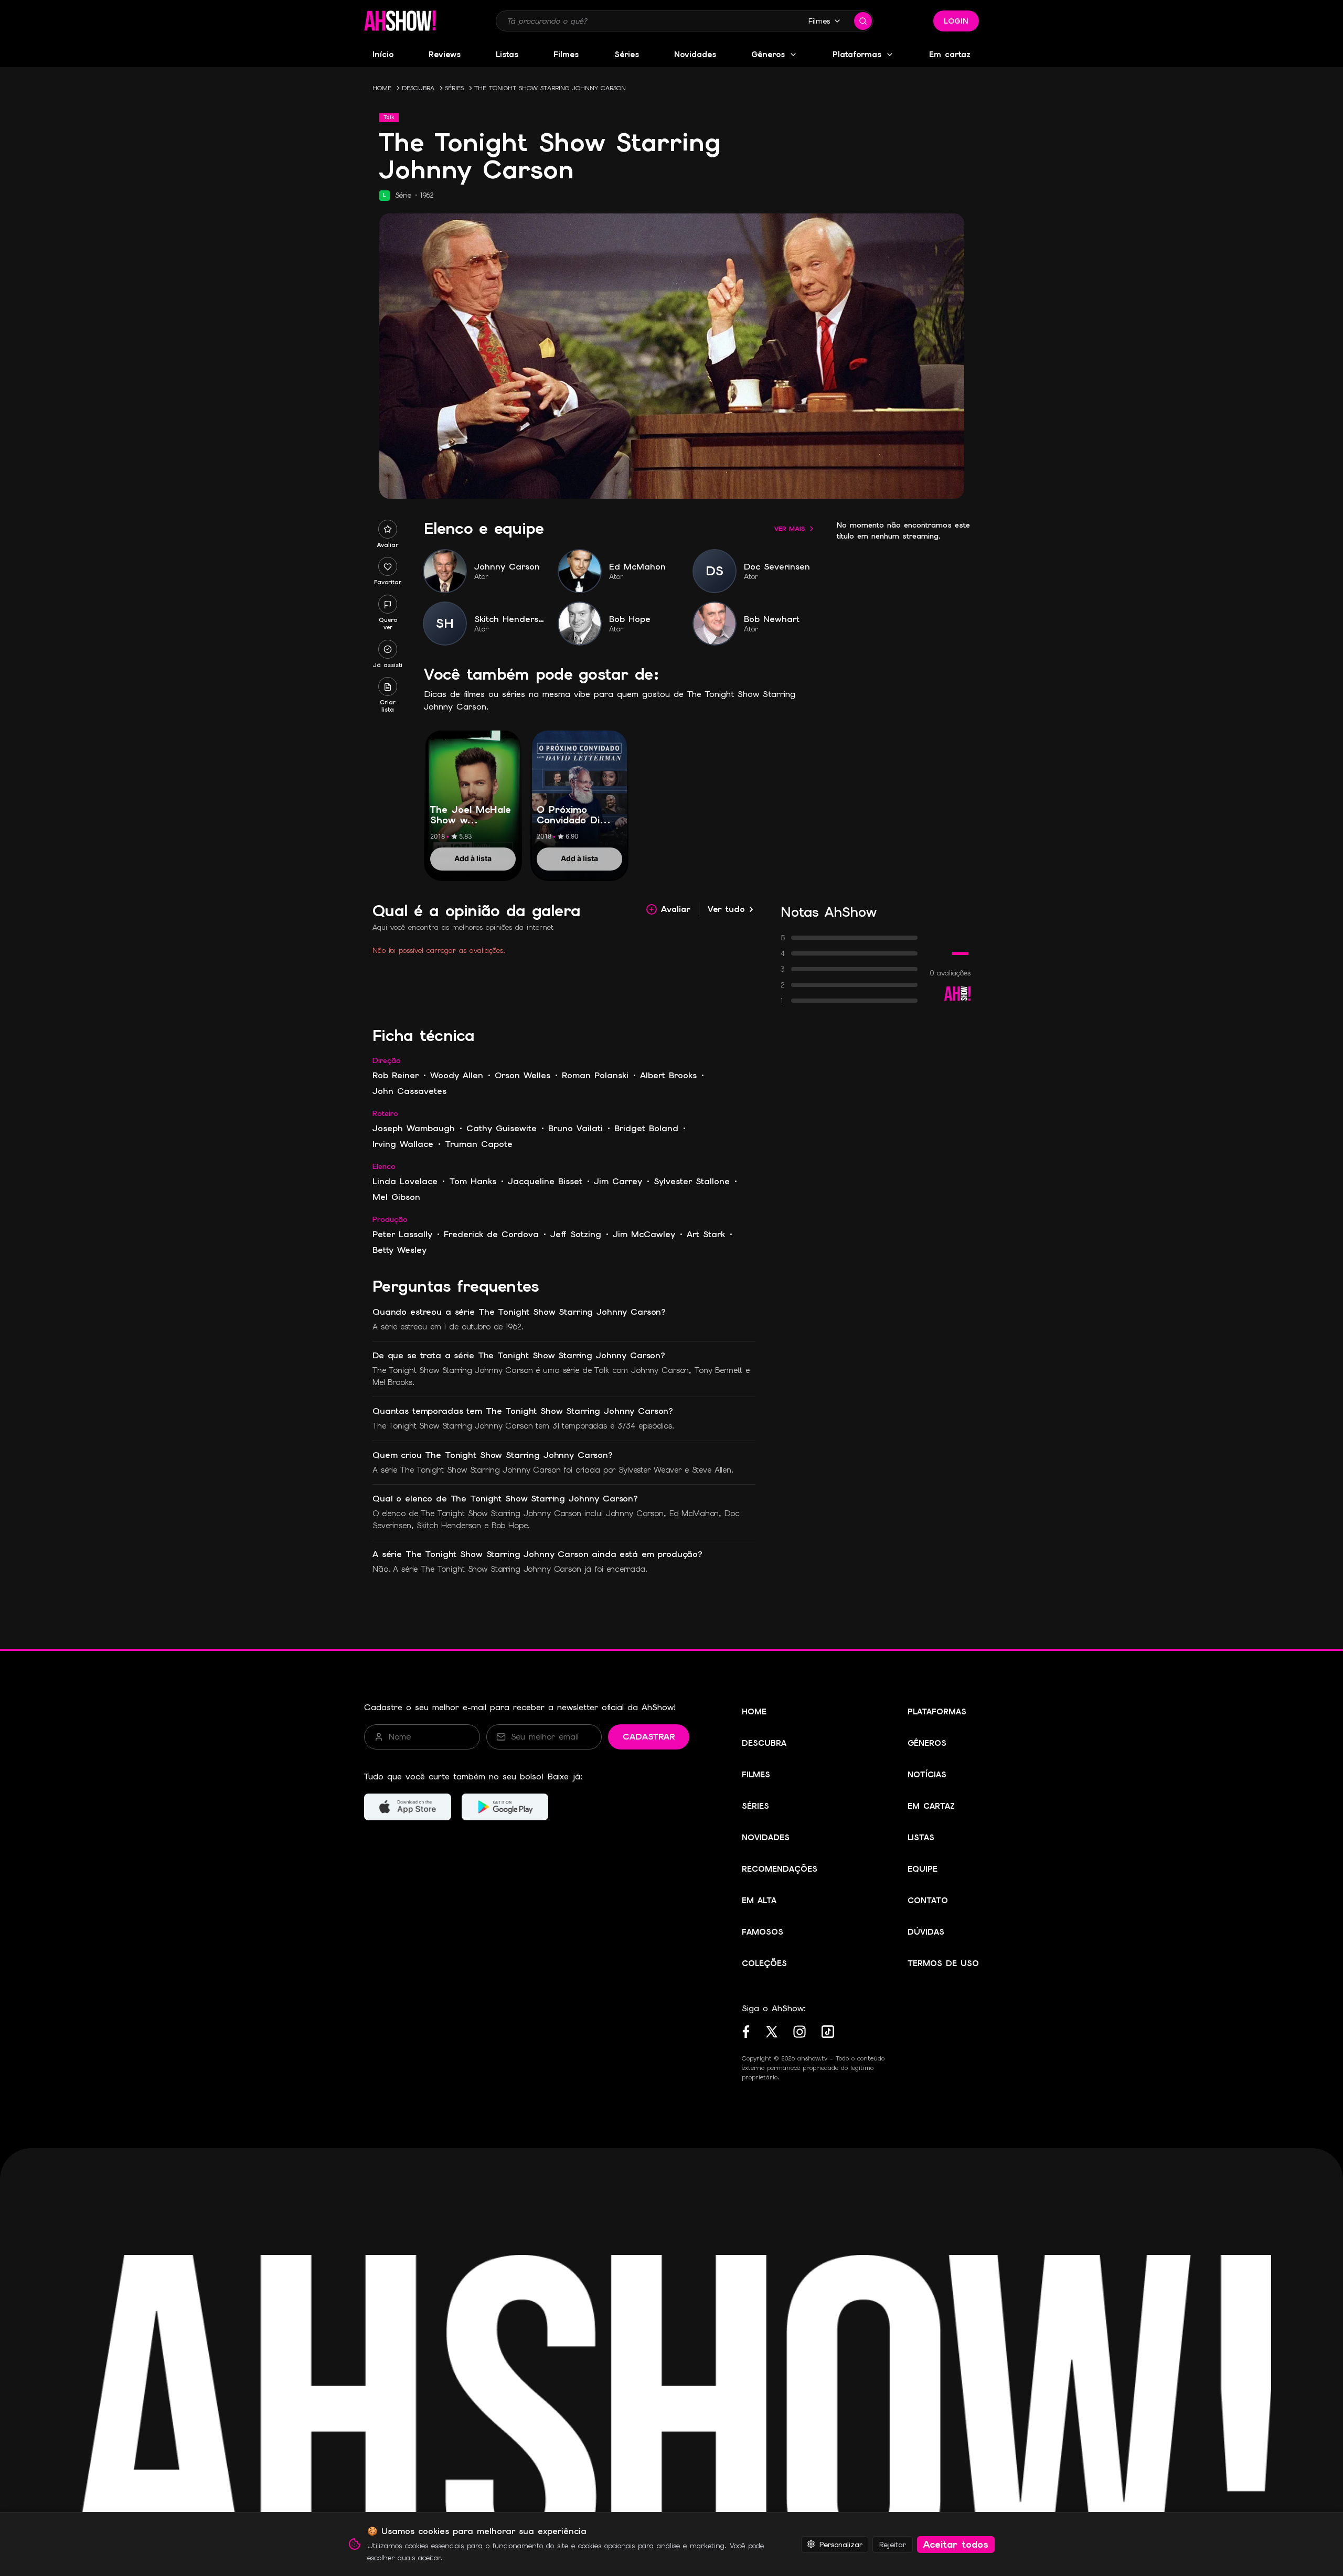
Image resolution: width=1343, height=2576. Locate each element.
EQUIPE (923, 1869)
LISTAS (921, 1838)
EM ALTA (759, 1901)
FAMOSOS (763, 1932)
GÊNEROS (927, 1743)
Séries (627, 55)
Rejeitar (893, 2544)
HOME (382, 88)
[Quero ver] (388, 605)
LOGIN (956, 21)
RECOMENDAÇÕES (780, 1869)
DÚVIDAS (926, 1932)
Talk (389, 117)
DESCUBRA (418, 88)
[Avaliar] (388, 529)
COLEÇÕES (764, 1963)
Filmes (819, 21)
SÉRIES (454, 88)
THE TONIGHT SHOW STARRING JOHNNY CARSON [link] (550, 88)
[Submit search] (863, 21)
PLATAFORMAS (937, 1712)
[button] (400, 21)
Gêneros (768, 55)
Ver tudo (726, 909)
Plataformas (857, 55)
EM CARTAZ (931, 1806)
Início (383, 55)
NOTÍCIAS (927, 1775)
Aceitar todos (956, 2544)
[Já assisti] (388, 649)
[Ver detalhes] (473, 793)
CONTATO (928, 1901)
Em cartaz (950, 55)
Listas (507, 55)
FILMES (756, 1775)
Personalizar (841, 2544)
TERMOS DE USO (943, 1963)
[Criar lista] (388, 687)
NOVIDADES (766, 1838)
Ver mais (790, 529)
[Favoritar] (388, 567)
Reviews (445, 55)
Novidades (695, 55)
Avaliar (676, 909)
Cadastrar (649, 1737)
